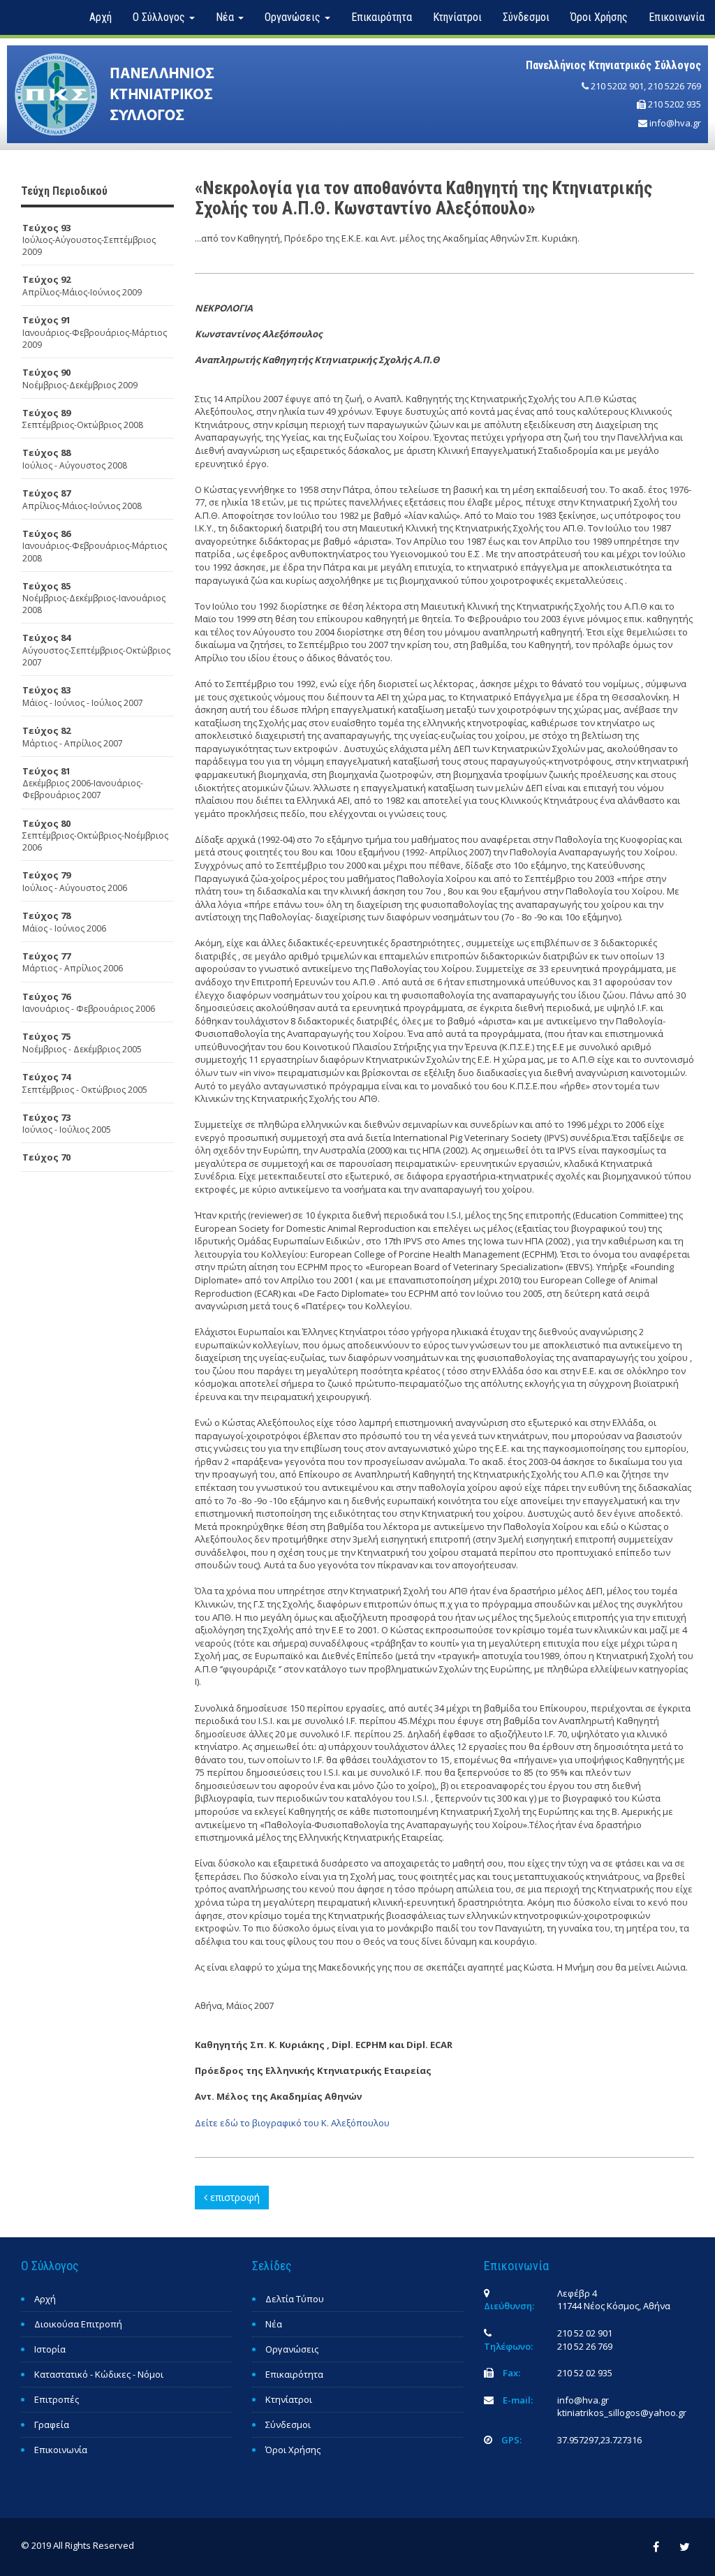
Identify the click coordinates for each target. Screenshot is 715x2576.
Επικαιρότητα (382, 17)
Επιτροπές (57, 2399)
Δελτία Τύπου (295, 2299)
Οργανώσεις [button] (294, 17)
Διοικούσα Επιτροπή (78, 2324)
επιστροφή (234, 2197)
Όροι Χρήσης (599, 17)
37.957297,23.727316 (599, 2440)
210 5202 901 (617, 86)
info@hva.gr (675, 123)
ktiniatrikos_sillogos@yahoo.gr (622, 2413)
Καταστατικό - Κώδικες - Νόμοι (99, 2374)
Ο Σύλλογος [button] (160, 17)
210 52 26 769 (585, 2346)
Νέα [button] (226, 17)
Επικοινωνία (677, 17)
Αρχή (101, 17)
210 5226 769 (675, 86)
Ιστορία (50, 2349)
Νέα (274, 2324)
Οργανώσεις (292, 2349)
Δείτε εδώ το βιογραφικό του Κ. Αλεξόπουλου (292, 2123)
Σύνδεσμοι (526, 17)
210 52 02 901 (585, 2333)
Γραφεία (52, 2424)
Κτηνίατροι (457, 17)
